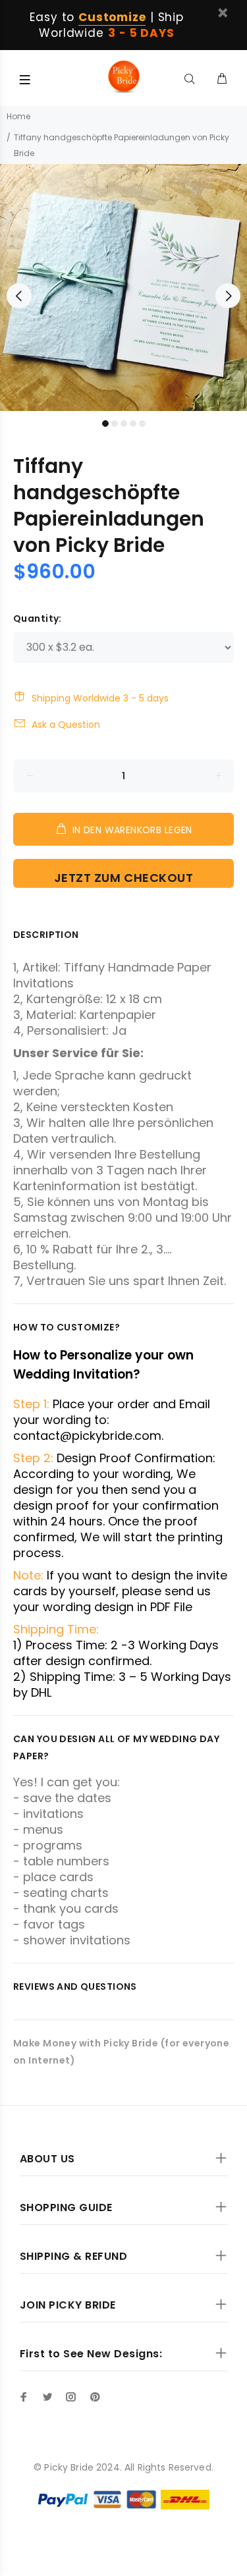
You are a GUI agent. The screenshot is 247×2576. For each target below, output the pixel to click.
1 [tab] (105, 424)
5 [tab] (142, 424)
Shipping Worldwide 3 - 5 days (100, 698)
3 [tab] (124, 424)
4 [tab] (133, 424)
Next (228, 296)
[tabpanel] (123, 288)
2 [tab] (115, 424)
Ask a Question (66, 725)
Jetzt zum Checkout (124, 878)
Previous (19, 296)
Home (18, 116)
